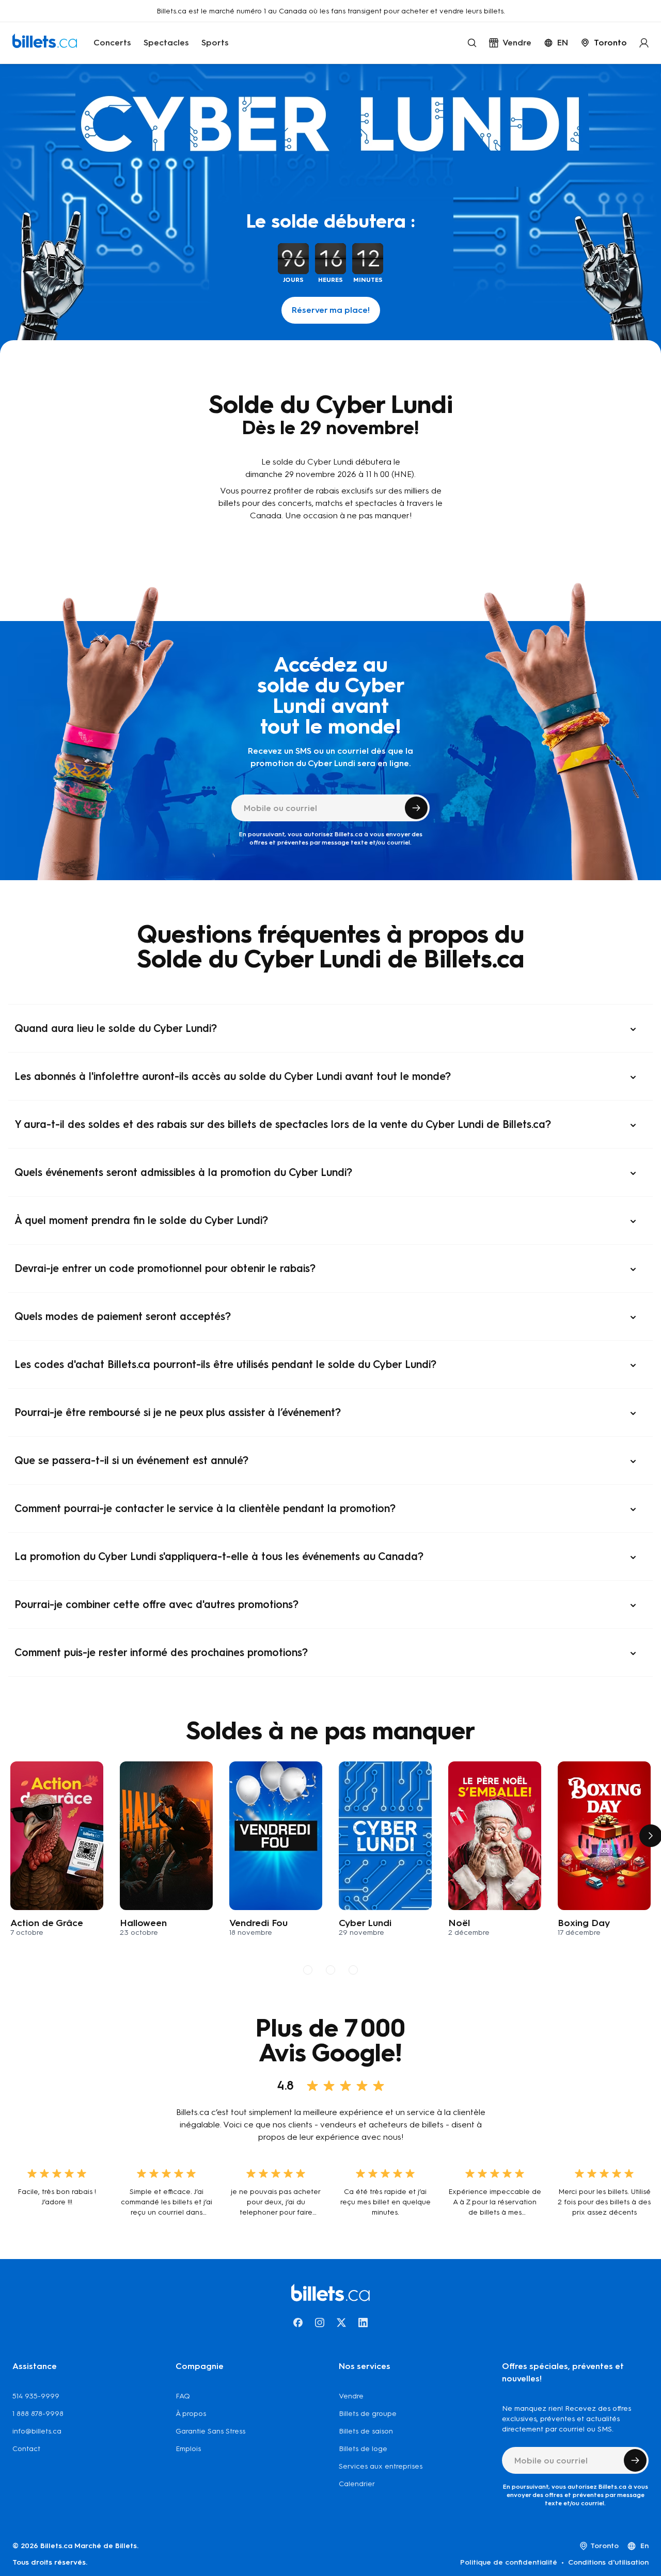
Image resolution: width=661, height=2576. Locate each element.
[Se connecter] (644, 43)
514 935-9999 (36, 2396)
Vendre (351, 2396)
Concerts (112, 43)
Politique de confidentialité (509, 2562)
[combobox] (604, 43)
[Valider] (416, 808)
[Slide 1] (308, 1970)
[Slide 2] (330, 1970)
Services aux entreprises (381, 2466)
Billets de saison (366, 2431)
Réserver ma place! (331, 310)
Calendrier (357, 2484)
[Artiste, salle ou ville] (472, 43)
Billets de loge (363, 2449)
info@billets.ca (37, 2431)
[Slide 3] (353, 1970)
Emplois (188, 2449)
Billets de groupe (368, 2414)
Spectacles (166, 43)
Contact (26, 2449)
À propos (191, 2414)
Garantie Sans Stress (210, 2431)
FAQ (183, 2396)
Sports (215, 43)
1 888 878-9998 (38, 2414)
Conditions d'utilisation (608, 2562)
